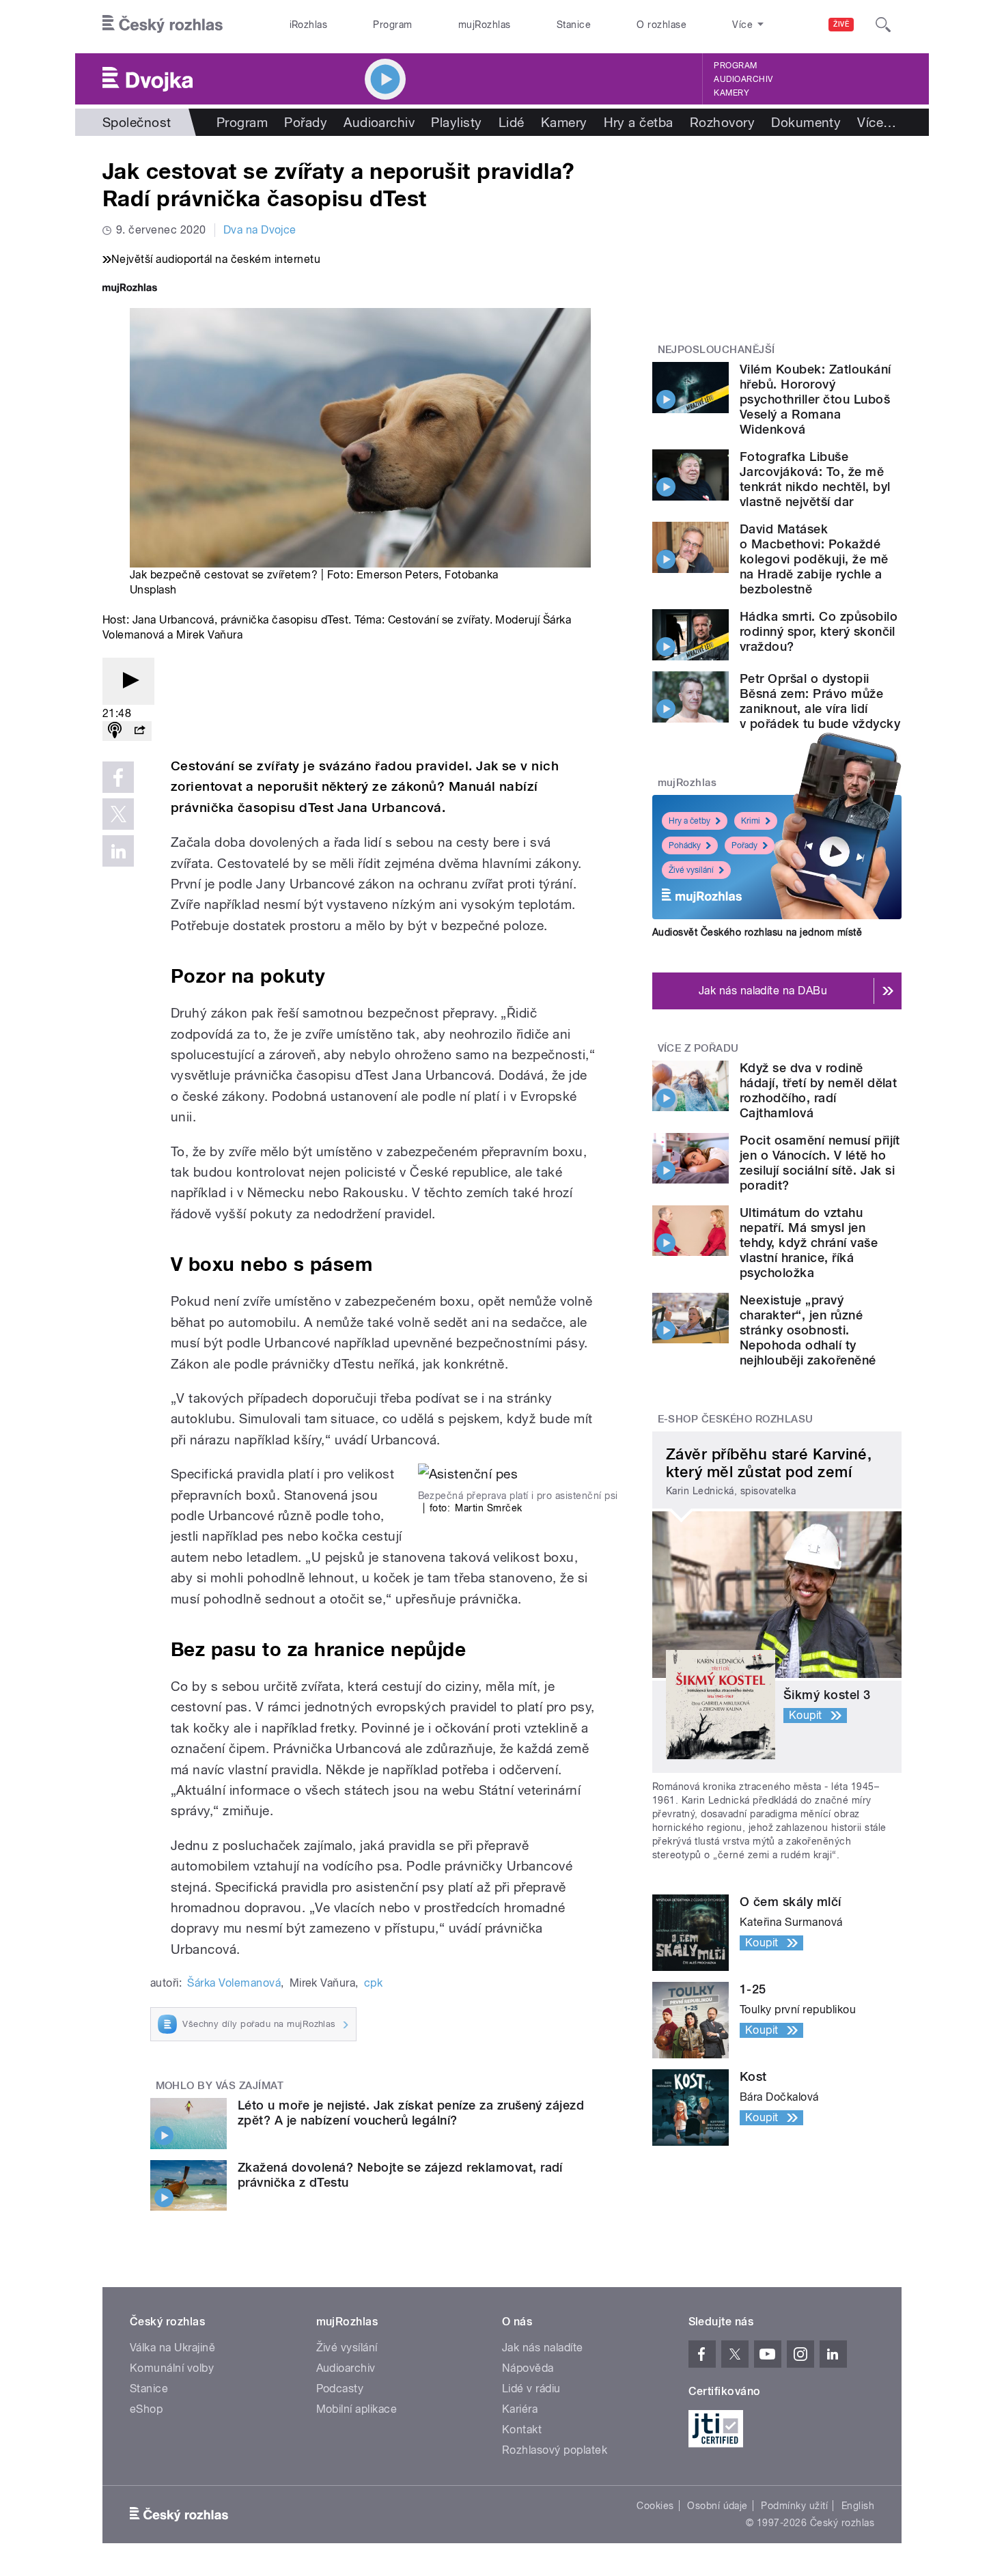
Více (877, 122)
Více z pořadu (698, 1048)
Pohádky (685, 845)
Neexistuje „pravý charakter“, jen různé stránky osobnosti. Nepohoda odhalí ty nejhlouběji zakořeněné (808, 1330)
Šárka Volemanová (234, 1983)
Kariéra (520, 2409)
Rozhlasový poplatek (555, 2450)
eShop (146, 2409)
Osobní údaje (717, 2506)
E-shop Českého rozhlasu (736, 1419)
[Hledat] (883, 25)
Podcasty (340, 2389)
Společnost (137, 122)
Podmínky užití (794, 2506)
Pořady (306, 122)
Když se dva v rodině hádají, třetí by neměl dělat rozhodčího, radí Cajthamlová (818, 1090)
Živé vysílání (691, 870)
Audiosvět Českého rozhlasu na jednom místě (757, 932)
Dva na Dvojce (260, 230)
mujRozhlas (485, 25)
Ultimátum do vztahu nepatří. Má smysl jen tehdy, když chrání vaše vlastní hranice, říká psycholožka (809, 1243)
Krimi (751, 821)
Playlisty (456, 122)
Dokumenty (806, 122)
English (858, 2506)
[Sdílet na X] (118, 814)
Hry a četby (689, 821)
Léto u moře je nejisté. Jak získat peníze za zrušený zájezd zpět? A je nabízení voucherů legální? (411, 2113)
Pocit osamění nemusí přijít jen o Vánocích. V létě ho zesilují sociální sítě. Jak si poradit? (820, 1163)
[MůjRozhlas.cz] (130, 289)
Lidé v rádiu (531, 2389)
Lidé (512, 122)
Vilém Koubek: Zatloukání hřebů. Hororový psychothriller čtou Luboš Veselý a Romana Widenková (815, 399)
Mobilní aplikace (357, 2409)
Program (392, 25)
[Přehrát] (128, 681)
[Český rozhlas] (163, 25)
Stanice (574, 25)
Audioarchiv (743, 79)
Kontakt (522, 2430)
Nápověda (528, 2368)
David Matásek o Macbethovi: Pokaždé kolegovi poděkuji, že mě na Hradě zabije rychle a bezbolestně (814, 559)
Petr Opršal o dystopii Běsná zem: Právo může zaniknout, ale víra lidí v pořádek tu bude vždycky (820, 701)
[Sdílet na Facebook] (118, 777)
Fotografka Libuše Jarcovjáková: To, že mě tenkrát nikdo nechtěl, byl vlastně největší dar (815, 479)
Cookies (655, 2506)
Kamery (731, 93)
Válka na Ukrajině (172, 2348)
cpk (373, 1983)
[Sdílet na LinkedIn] (118, 851)
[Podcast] (115, 731)
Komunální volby (172, 2368)
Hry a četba (639, 122)
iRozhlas (309, 25)
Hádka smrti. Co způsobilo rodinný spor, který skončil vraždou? (819, 631)
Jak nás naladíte (543, 2348)
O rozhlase (661, 25)
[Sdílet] (139, 731)
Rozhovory (722, 122)
